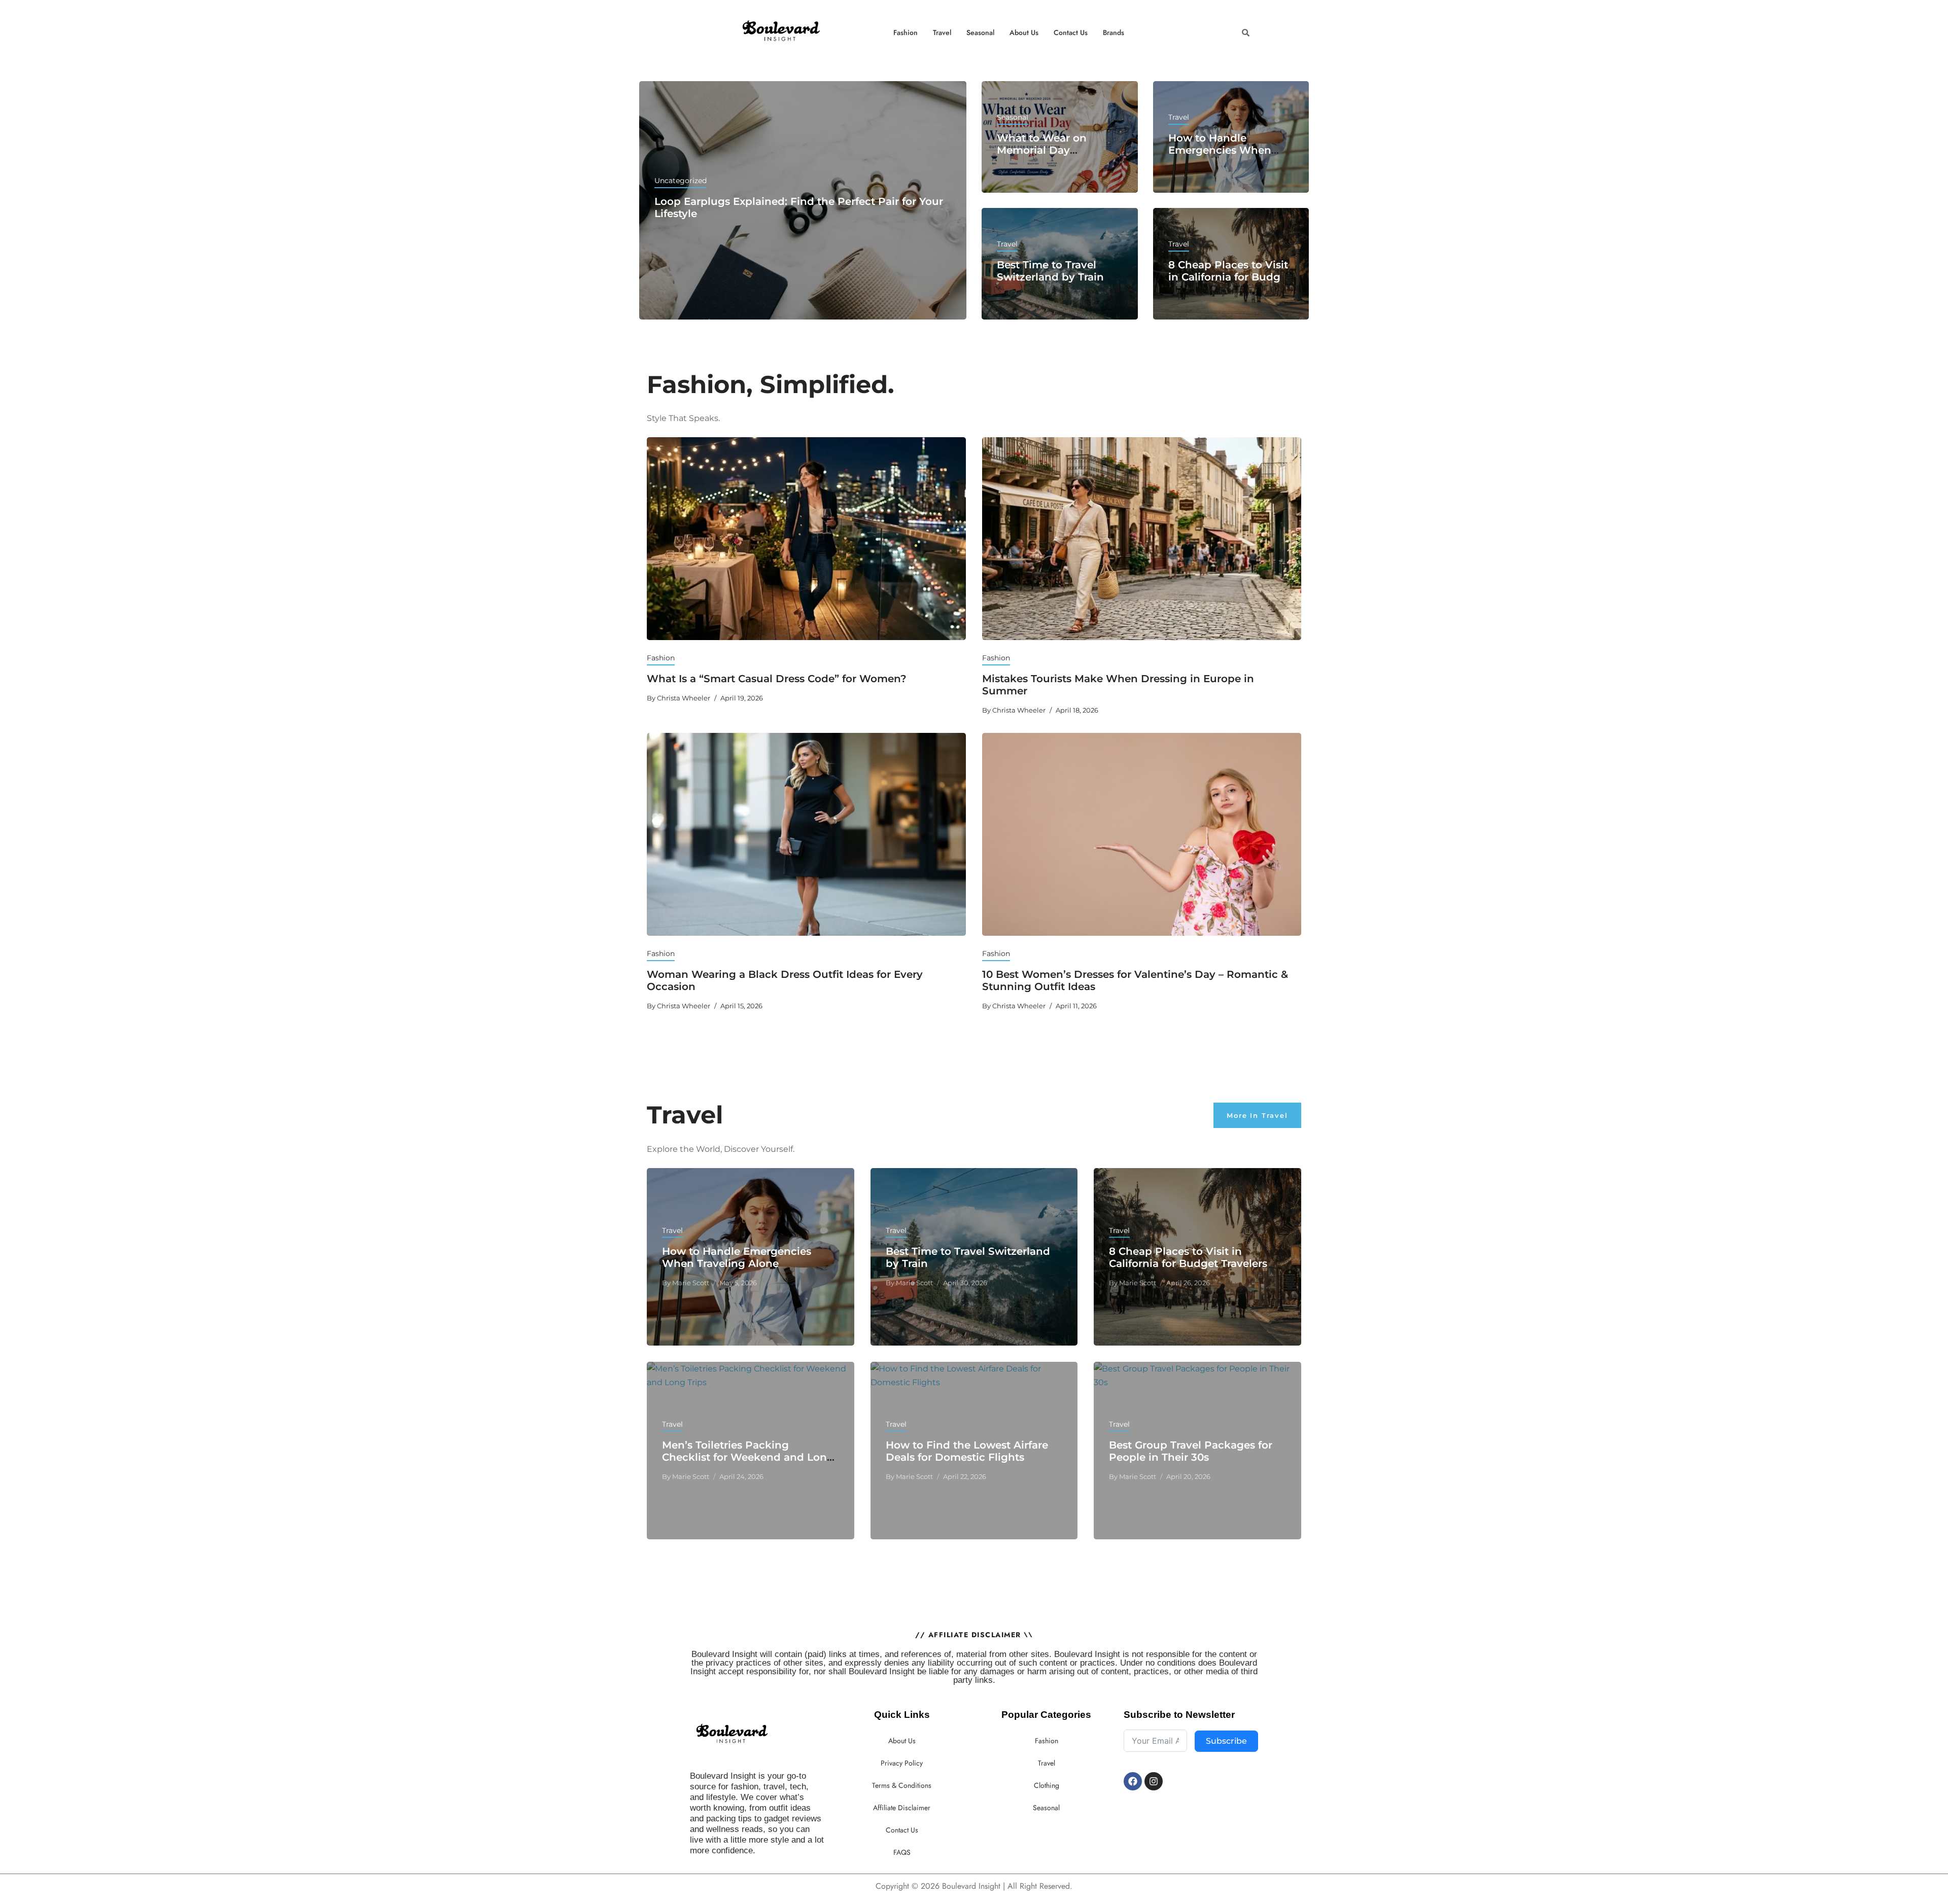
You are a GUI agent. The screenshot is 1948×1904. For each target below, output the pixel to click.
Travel (942, 32)
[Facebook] (1133, 1781)
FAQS (902, 1852)
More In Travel (1257, 1115)
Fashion (906, 32)
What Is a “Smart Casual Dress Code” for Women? (777, 679)
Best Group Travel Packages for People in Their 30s (1191, 1451)
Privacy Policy (902, 1763)
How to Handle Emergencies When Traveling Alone (1220, 150)
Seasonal (980, 32)
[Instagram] (1154, 1781)
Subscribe (1226, 1741)
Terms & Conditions (902, 1785)
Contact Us (1071, 32)
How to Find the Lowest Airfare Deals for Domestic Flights (967, 1451)
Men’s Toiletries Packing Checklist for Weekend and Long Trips (748, 1457)
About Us (1024, 32)
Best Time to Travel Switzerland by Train (1050, 271)
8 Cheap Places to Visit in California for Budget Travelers (1229, 277)
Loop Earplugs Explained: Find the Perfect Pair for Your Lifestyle (799, 207)
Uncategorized (681, 181)
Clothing (1047, 1785)
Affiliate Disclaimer (902, 1808)
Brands (1114, 32)
